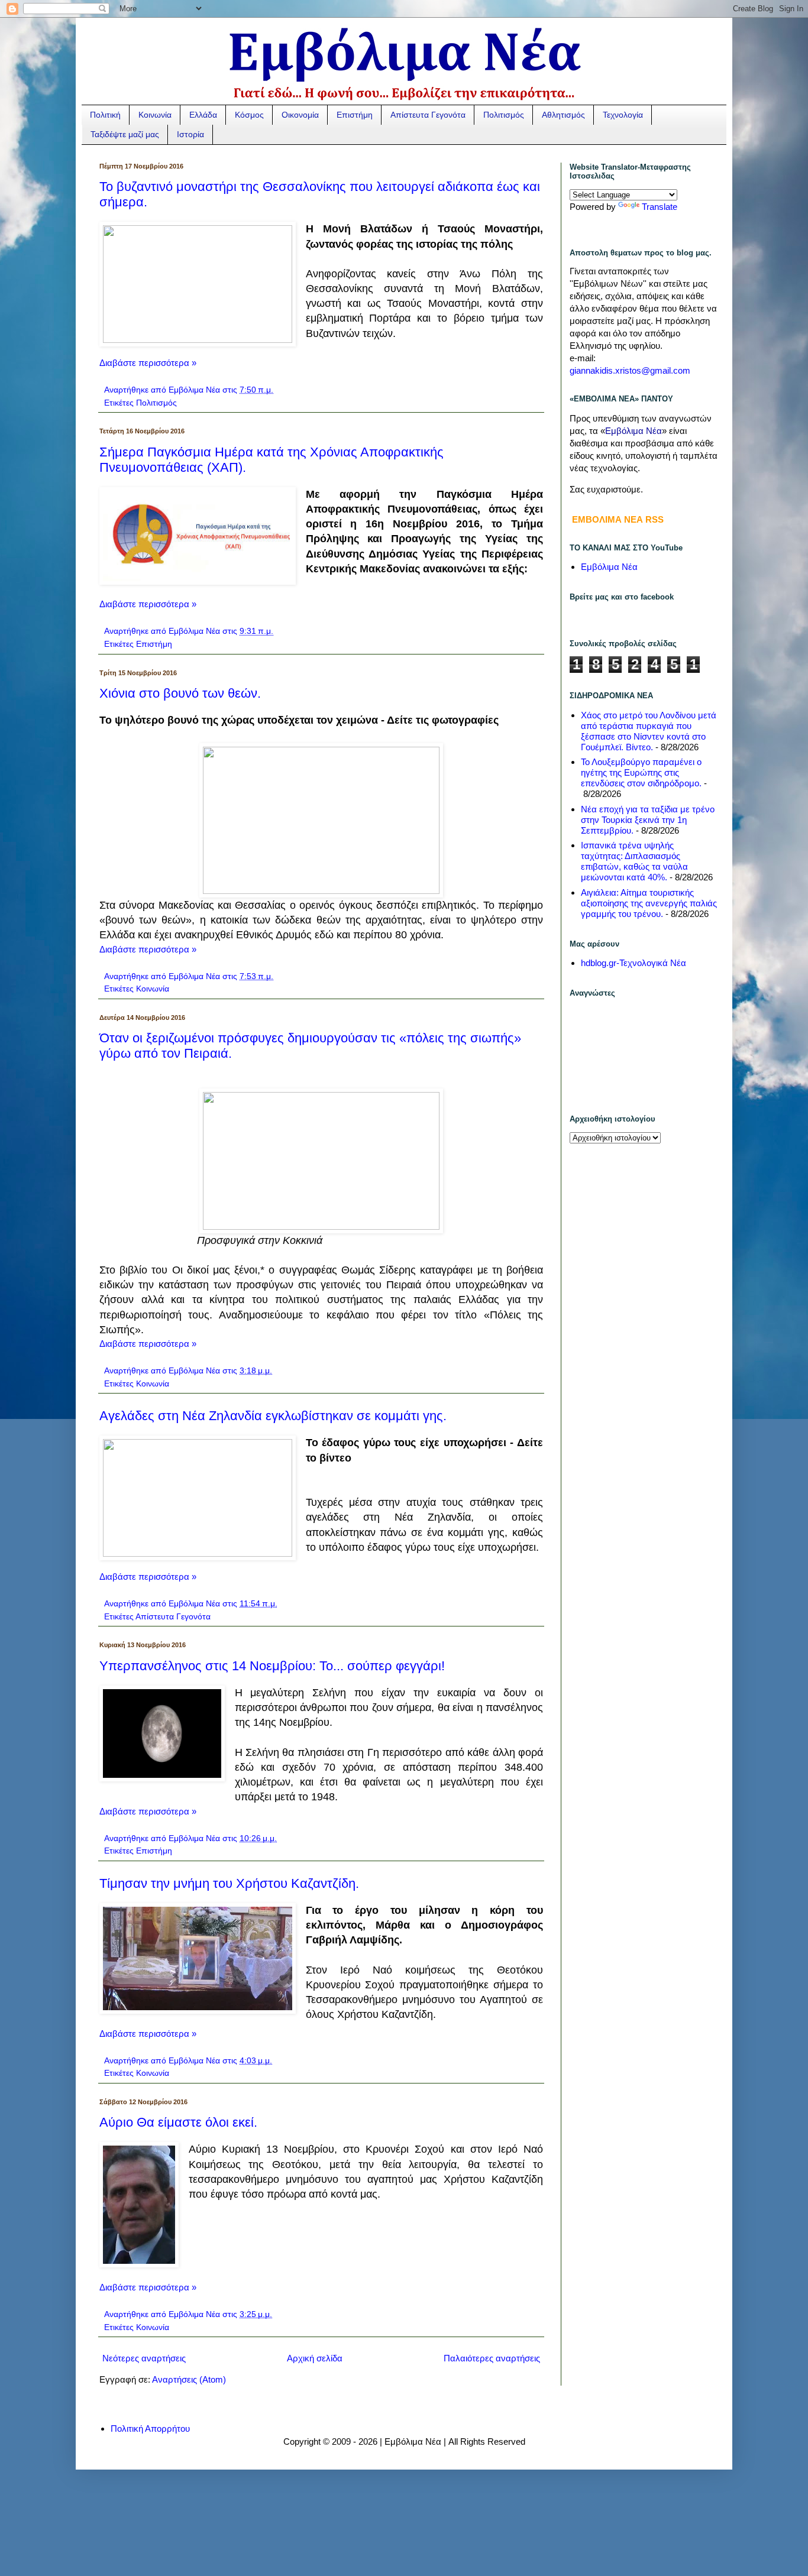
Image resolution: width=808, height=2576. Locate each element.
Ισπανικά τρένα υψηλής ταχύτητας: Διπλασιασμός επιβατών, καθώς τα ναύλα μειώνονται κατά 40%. (634, 861)
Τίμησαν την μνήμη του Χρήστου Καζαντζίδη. (229, 1883)
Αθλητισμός (563, 115)
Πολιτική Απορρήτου (150, 2428)
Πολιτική (105, 115)
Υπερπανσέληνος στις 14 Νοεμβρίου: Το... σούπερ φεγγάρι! (272, 1666)
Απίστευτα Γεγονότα (428, 115)
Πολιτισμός (504, 115)
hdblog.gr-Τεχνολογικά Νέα (634, 963)
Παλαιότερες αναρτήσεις (492, 2358)
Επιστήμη (355, 115)
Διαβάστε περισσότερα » (148, 363)
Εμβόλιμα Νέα (609, 567)
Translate (660, 207)
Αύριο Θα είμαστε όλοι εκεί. (178, 2122)
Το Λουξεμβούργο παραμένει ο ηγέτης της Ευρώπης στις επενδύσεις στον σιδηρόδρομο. (641, 772)
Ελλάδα (203, 115)
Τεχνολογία (623, 115)
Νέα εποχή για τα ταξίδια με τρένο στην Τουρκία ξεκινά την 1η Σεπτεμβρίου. (648, 820)
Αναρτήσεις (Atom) (189, 2379)
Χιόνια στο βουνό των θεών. (180, 693)
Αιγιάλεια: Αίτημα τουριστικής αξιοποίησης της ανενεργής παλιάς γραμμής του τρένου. (649, 903)
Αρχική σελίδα (315, 2358)
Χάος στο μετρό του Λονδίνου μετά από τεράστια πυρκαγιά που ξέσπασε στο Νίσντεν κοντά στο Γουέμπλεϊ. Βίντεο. (649, 731)
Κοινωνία (155, 115)
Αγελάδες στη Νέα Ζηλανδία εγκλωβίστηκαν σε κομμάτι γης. (273, 1416)
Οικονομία (300, 115)
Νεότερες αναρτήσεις (144, 2358)
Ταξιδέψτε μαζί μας (125, 134)
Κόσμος (249, 115)
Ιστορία (190, 134)
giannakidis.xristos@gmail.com (630, 370)
